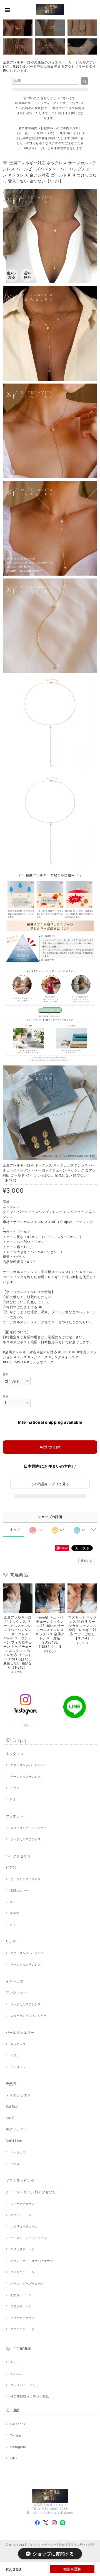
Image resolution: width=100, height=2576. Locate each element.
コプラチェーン (21, 2306)
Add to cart (50, 1447)
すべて (15, 1530)
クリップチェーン (22, 2249)
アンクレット (16, 1993)
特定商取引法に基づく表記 (29, 2396)
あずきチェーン (21, 2295)
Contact (16, 2374)
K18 (13, 1799)
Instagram (18, 2447)
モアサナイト (16, 2129)
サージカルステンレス (26, 1777)
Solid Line (14, 2141)
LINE (14, 2458)
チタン (15, 1788)
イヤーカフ (15, 1981)
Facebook (18, 2424)
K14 (13, 1925)
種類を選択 (72, 2569)
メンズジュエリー (20, 2095)
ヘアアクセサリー (20, 1856)
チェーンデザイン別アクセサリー (33, 2192)
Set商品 (12, 2106)
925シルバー (19, 1890)
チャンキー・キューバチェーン (32, 2261)
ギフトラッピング (20, 2180)
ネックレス (15, 1754)
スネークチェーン (22, 2204)
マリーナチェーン (22, 2318)
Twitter (16, 2435)
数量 (6, 1396)
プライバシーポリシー (26, 2385)
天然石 (11, 2084)
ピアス (11, 1867)
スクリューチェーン (24, 2226)
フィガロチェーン (22, 2272)
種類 (6, 1374)
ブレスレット (16, 1816)
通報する (86, 1561)
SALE (10, 2118)
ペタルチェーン (21, 2215)
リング (11, 1941)
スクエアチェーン (22, 2329)
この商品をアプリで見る (50, 1484)
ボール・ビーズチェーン (27, 2283)
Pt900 (15, 1913)
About (15, 2362)
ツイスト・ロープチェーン (29, 2238)
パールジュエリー (20, 2032)
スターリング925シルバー (28, 1765)
